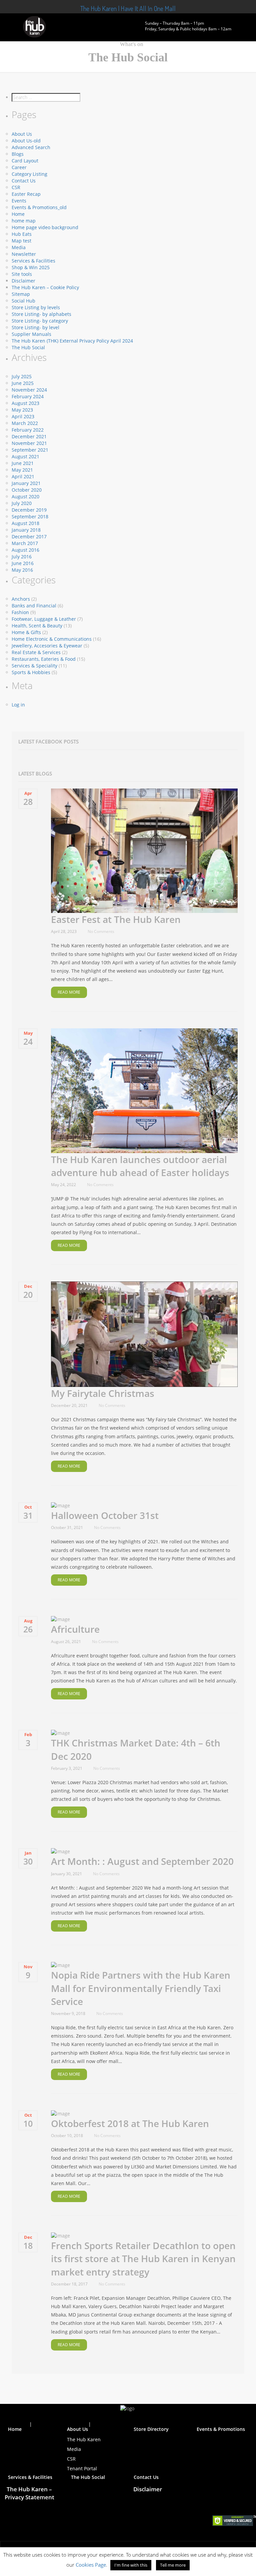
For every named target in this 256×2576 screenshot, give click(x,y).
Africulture (75, 1629)
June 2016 (23, 563)
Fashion (20, 612)
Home (18, 214)
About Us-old (26, 141)
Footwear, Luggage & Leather (44, 619)
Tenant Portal (82, 2468)
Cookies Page (91, 2565)
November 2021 (29, 443)
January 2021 (26, 483)
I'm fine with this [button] (131, 2565)
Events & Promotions (221, 2429)
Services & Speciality (34, 666)
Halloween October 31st (105, 1515)
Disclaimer (23, 281)
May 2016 (22, 570)
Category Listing (29, 174)
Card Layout (25, 161)
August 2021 (25, 456)
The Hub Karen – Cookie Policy (45, 287)
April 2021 (23, 476)
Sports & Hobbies (31, 672)
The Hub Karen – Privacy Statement (29, 2493)
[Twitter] (122, 2418)
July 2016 (22, 557)
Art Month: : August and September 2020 (142, 1861)
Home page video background (45, 227)
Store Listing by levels (36, 307)
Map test (21, 241)
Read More (69, 992)
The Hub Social (28, 347)
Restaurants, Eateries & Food (44, 659)
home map (24, 221)
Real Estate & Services (36, 652)
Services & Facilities (33, 261)
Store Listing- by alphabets (41, 314)
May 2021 (22, 470)
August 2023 (25, 403)
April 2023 (23, 416)
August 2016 (25, 550)
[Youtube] (134, 2418)
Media (19, 247)
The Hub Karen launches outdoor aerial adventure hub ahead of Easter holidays (140, 1166)
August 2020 (25, 496)
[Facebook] (110, 2418)
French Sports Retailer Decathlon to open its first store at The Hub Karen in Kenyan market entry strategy (143, 2258)
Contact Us (24, 181)
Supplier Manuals (31, 334)
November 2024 (29, 390)
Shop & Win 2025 (31, 267)
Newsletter (24, 254)
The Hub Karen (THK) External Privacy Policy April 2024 (72, 341)
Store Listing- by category (40, 321)
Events (19, 201)
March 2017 (25, 543)
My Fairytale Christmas (103, 1393)
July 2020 (22, 503)
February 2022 (28, 430)
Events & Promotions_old (39, 207)
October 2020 (27, 490)
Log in (18, 705)
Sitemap (21, 294)
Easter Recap (26, 194)
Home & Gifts (26, 632)
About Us (22, 134)
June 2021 (23, 463)
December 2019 (29, 510)
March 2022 (25, 423)
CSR (16, 187)
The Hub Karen (84, 2439)
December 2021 (29, 436)
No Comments (101, 931)
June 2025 (23, 383)
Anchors (21, 599)
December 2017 (29, 537)
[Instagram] (145, 2418)
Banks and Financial (34, 606)
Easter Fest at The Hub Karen (116, 919)
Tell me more (173, 2565)
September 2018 (30, 517)
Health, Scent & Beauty (37, 626)
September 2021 (30, 450)
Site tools (22, 274)
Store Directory (151, 2429)
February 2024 (28, 396)
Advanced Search (31, 147)
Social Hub (23, 301)
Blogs (18, 154)
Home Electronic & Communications (52, 639)
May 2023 (22, 410)
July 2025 (22, 376)
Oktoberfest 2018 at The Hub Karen (130, 2123)
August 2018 (25, 523)
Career (19, 167)
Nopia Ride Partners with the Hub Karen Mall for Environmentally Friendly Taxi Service (141, 1988)
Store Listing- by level (35, 327)
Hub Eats (22, 234)
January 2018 (26, 530)
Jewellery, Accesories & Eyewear (47, 646)
